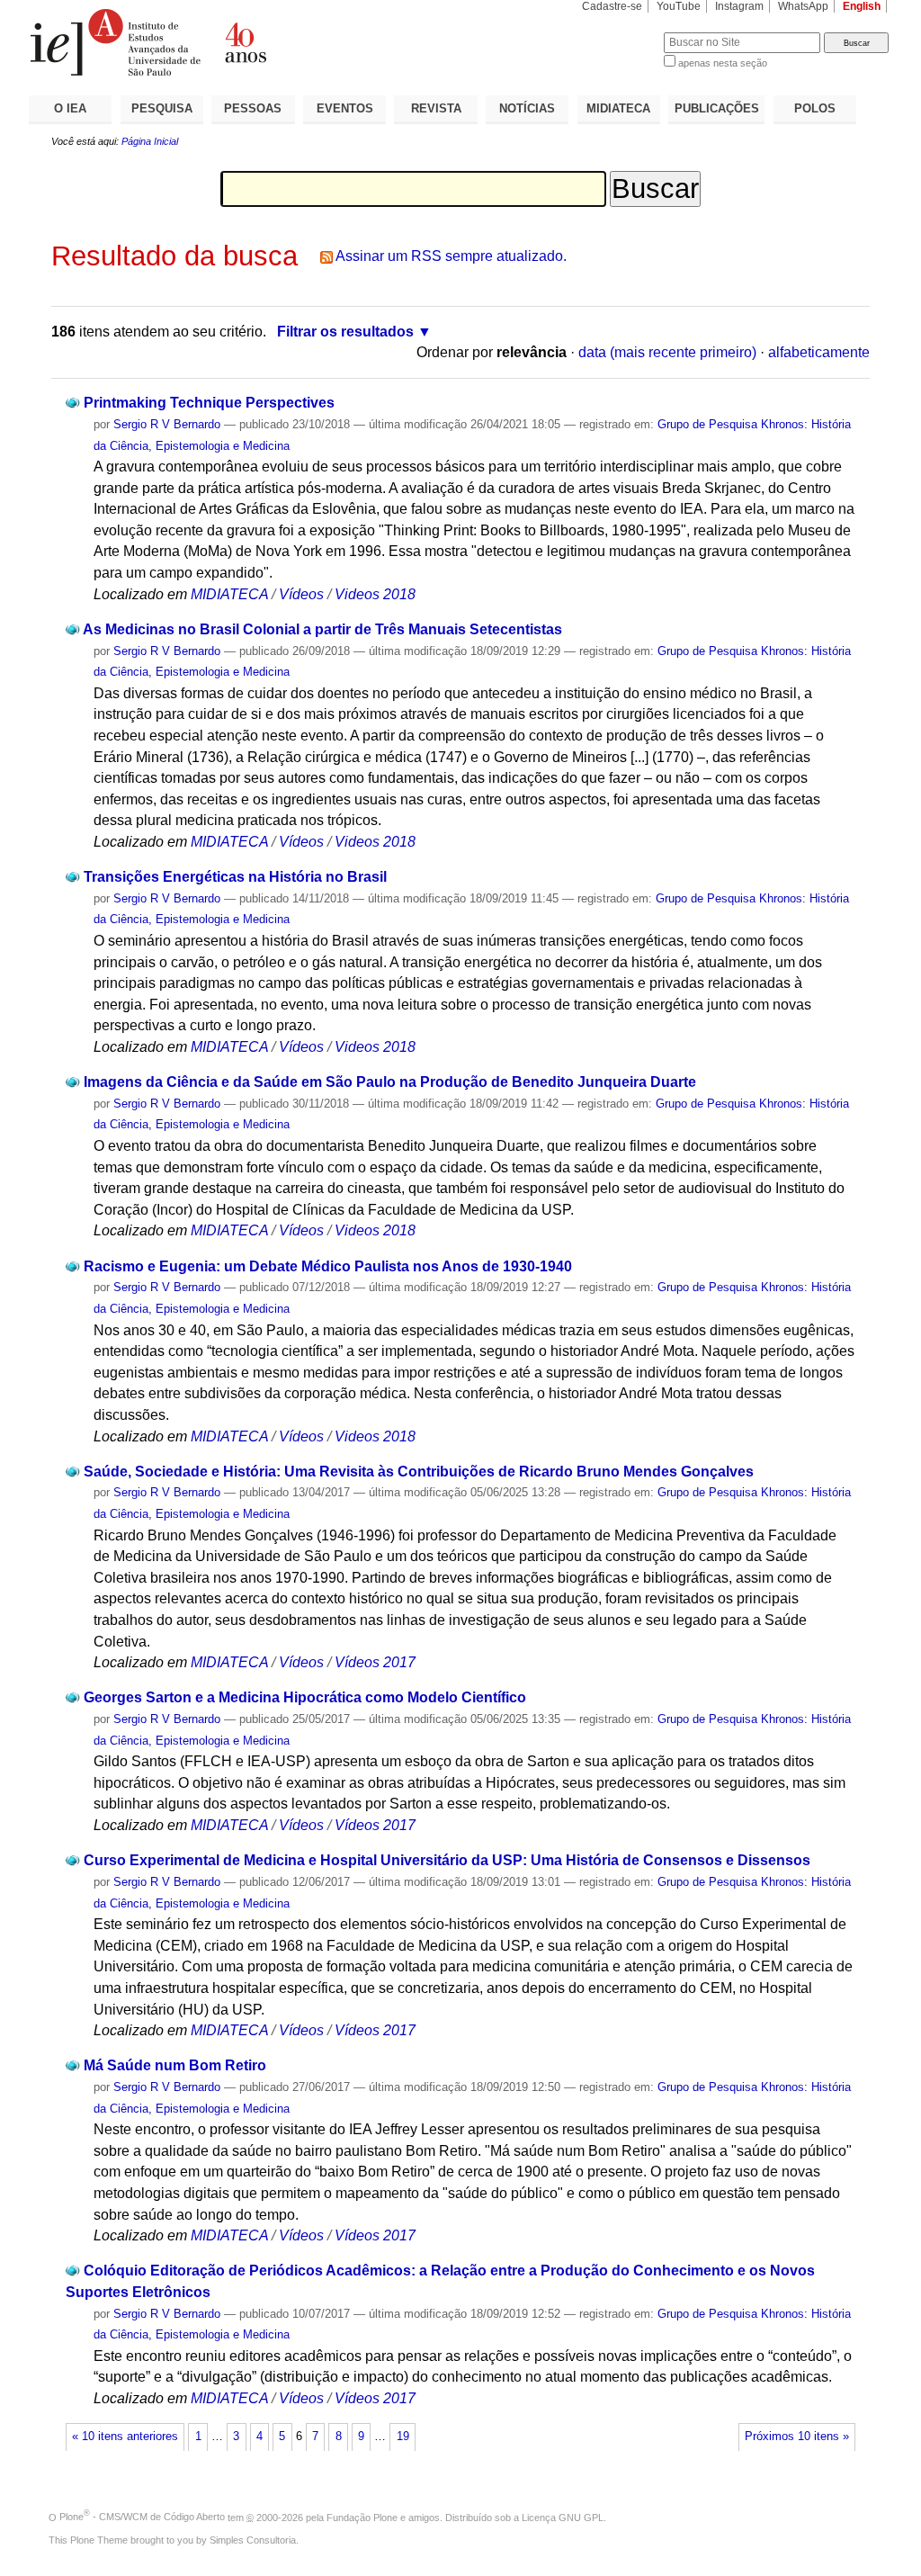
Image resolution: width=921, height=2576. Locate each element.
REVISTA (436, 108)
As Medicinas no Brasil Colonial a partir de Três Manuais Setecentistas (322, 629)
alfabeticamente (819, 352)
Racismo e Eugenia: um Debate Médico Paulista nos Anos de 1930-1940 (328, 1266)
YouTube (679, 6)
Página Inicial (150, 141)
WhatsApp (803, 6)
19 (403, 2437)
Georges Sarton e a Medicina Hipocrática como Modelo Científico (305, 1697)
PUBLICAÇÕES (717, 108)
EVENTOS (345, 108)
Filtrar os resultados (345, 332)
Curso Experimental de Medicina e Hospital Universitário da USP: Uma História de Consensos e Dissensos (447, 1860)
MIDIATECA (618, 108)
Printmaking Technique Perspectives (209, 403)
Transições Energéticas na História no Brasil (235, 877)
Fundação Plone (362, 2517)
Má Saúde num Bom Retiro (175, 2065)
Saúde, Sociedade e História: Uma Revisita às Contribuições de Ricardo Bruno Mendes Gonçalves (419, 1472)
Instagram (739, 6)
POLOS (815, 108)
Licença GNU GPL (563, 2517)
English (862, 6)
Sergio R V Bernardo (167, 424)
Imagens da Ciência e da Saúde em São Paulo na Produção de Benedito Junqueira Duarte (390, 1082)
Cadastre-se (612, 6)
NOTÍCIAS (527, 108)
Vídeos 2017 (375, 1662)
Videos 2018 (375, 594)
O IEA (70, 108)
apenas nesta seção (723, 63)
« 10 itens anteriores (125, 2437)
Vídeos (301, 594)
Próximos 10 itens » (797, 2437)
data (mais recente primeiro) (667, 352)
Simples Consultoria (253, 2540)
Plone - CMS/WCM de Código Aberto (142, 2517)
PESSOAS (253, 108)
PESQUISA (162, 108)
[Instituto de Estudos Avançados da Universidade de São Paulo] (245, 42)
